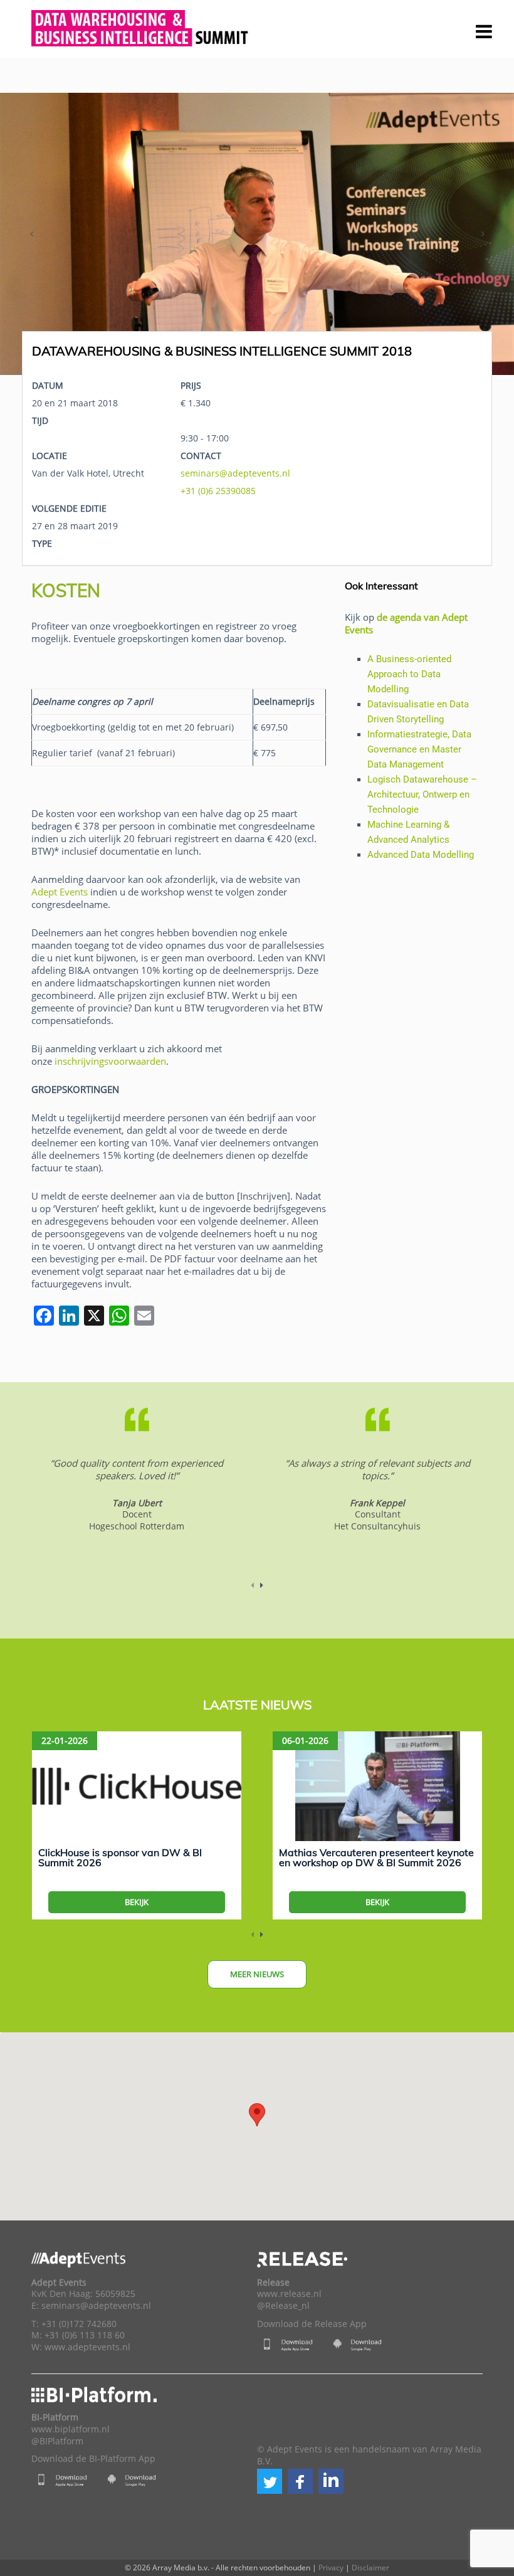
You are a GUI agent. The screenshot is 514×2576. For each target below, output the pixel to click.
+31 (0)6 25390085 (218, 491)
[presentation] (31, 234)
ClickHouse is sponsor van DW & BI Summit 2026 (120, 1857)
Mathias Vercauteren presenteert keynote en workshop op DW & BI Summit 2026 (376, 1857)
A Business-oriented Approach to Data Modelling (409, 674)
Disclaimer (370, 2568)
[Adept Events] (141, 26)
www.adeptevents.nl (87, 2347)
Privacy (331, 2568)
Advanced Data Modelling (421, 855)
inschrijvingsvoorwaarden (110, 1061)
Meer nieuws (257, 1974)
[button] (270, 2481)
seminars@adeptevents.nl (235, 473)
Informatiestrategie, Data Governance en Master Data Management (419, 749)
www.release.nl (289, 2294)
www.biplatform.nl (71, 2429)
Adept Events (60, 892)
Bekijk (137, 1902)
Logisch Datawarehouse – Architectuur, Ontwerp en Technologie (422, 794)
